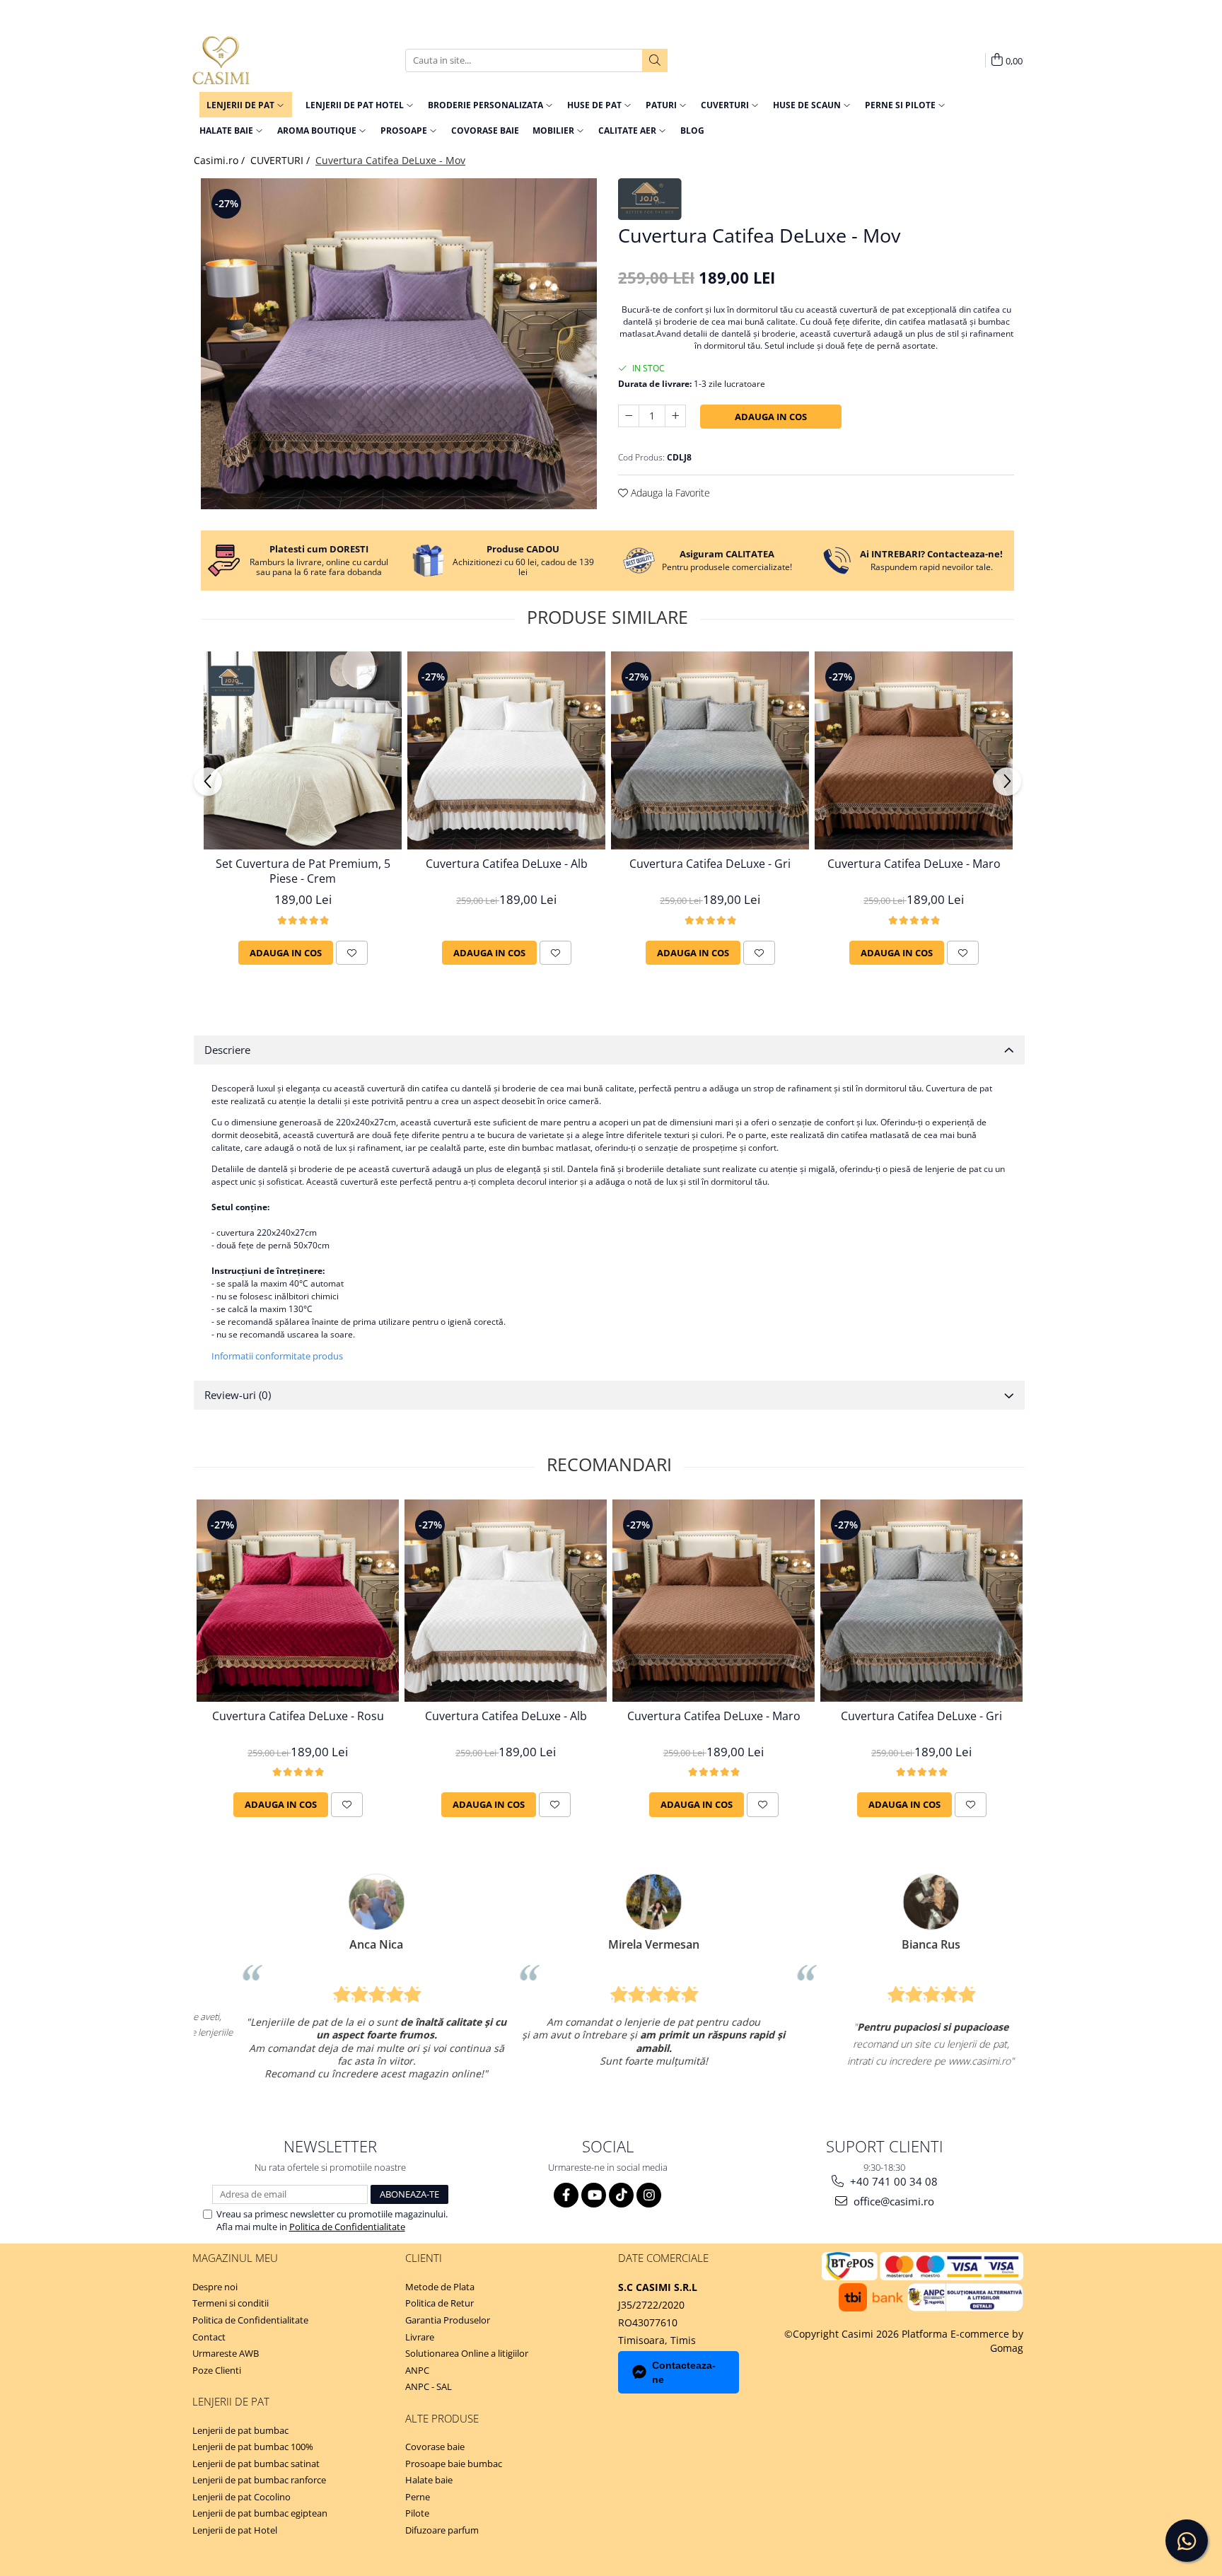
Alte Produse (442, 2418)
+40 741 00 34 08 (892, 2181)
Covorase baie (435, 2447)
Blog (692, 130)
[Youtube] (594, 2195)
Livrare (420, 2337)
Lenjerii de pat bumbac (240, 2430)
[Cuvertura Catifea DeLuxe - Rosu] (298, 1601)
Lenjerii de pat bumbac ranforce (259, 2480)
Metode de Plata (440, 2287)
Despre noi (215, 2287)
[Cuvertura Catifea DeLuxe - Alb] (506, 750)
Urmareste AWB (226, 2353)
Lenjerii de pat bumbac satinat (256, 2464)
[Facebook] (566, 2195)
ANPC (417, 2370)
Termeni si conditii (231, 2303)
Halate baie (429, 2480)
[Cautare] (655, 60)
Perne (418, 2497)
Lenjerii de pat (231, 2401)
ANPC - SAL (429, 2386)
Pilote (417, 2513)
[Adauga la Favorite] (352, 953)
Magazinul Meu (235, 2258)
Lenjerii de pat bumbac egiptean (260, 2513)
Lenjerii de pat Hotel (235, 2530)
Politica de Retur (440, 2303)
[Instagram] (649, 2195)
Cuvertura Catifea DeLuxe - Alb (507, 864)
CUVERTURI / (281, 160)
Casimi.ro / (221, 160)
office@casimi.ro (892, 2201)
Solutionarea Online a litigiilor (467, 2353)
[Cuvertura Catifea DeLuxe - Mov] (399, 344)
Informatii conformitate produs (277, 1356)
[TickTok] (621, 2195)
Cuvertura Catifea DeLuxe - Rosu (298, 1716)
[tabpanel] (399, 344)
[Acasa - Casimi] (263, 60)
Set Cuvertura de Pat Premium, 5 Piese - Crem (303, 871)
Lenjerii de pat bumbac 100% (253, 2447)
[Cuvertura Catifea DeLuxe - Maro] (914, 750)
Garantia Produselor (448, 2320)
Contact (209, 2337)
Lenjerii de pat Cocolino (242, 2497)
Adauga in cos (771, 417)
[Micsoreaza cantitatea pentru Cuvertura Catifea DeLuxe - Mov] (629, 416)
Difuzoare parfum (442, 2530)
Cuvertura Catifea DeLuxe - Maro (914, 864)
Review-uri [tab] (238, 1395)
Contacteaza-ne (684, 2372)
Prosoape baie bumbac (454, 2464)
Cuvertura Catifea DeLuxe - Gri (710, 864)
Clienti (424, 2258)
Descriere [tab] (227, 1050)
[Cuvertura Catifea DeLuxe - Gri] (710, 750)
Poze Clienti (217, 2370)
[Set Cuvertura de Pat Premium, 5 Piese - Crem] (303, 750)
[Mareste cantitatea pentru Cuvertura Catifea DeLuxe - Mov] (675, 416)
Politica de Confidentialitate (347, 2227)
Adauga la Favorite (669, 493)
